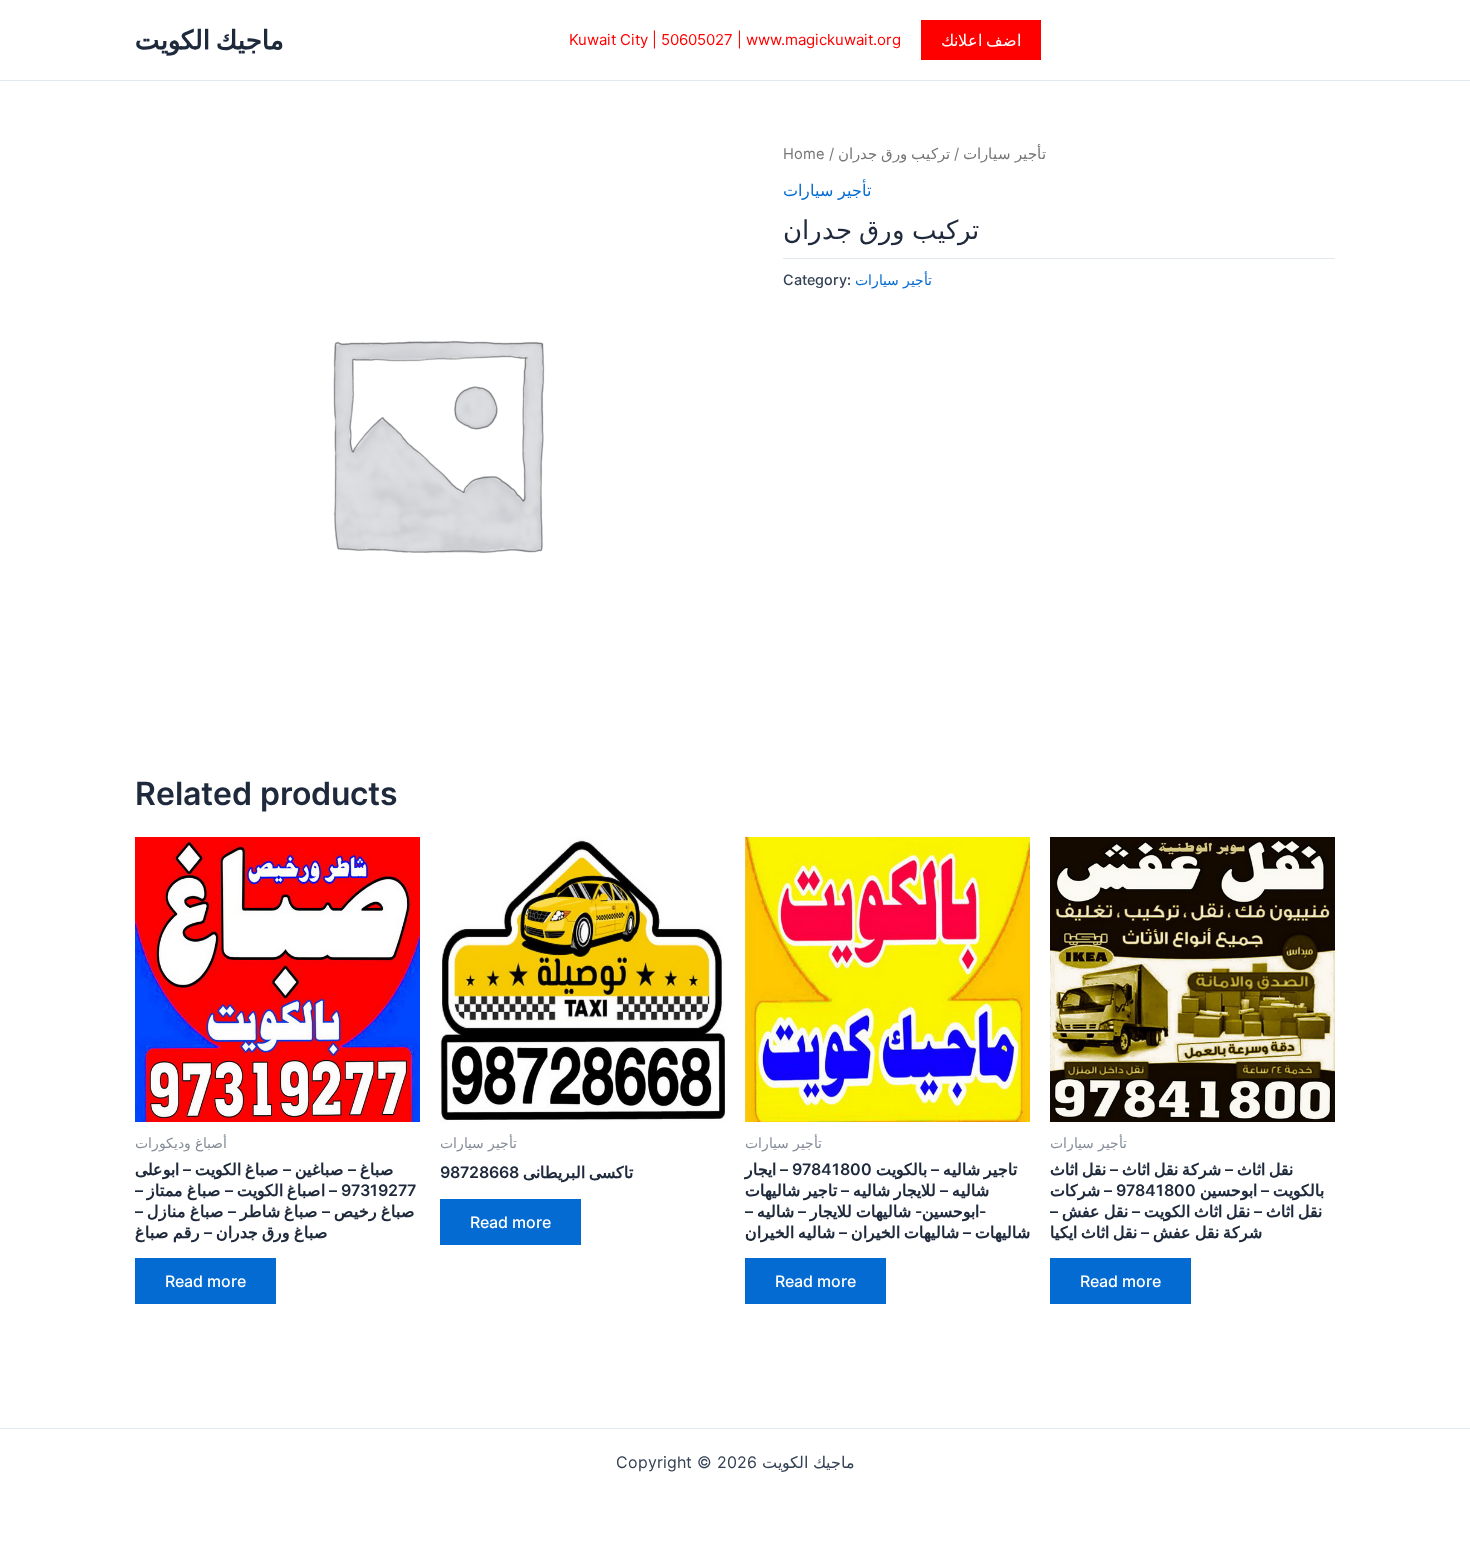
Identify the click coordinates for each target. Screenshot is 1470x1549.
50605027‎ (697, 39)
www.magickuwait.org (823, 39)
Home (804, 154)
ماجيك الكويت (209, 39)
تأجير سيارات (1004, 154)
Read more (205, 1281)
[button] (981, 40)
